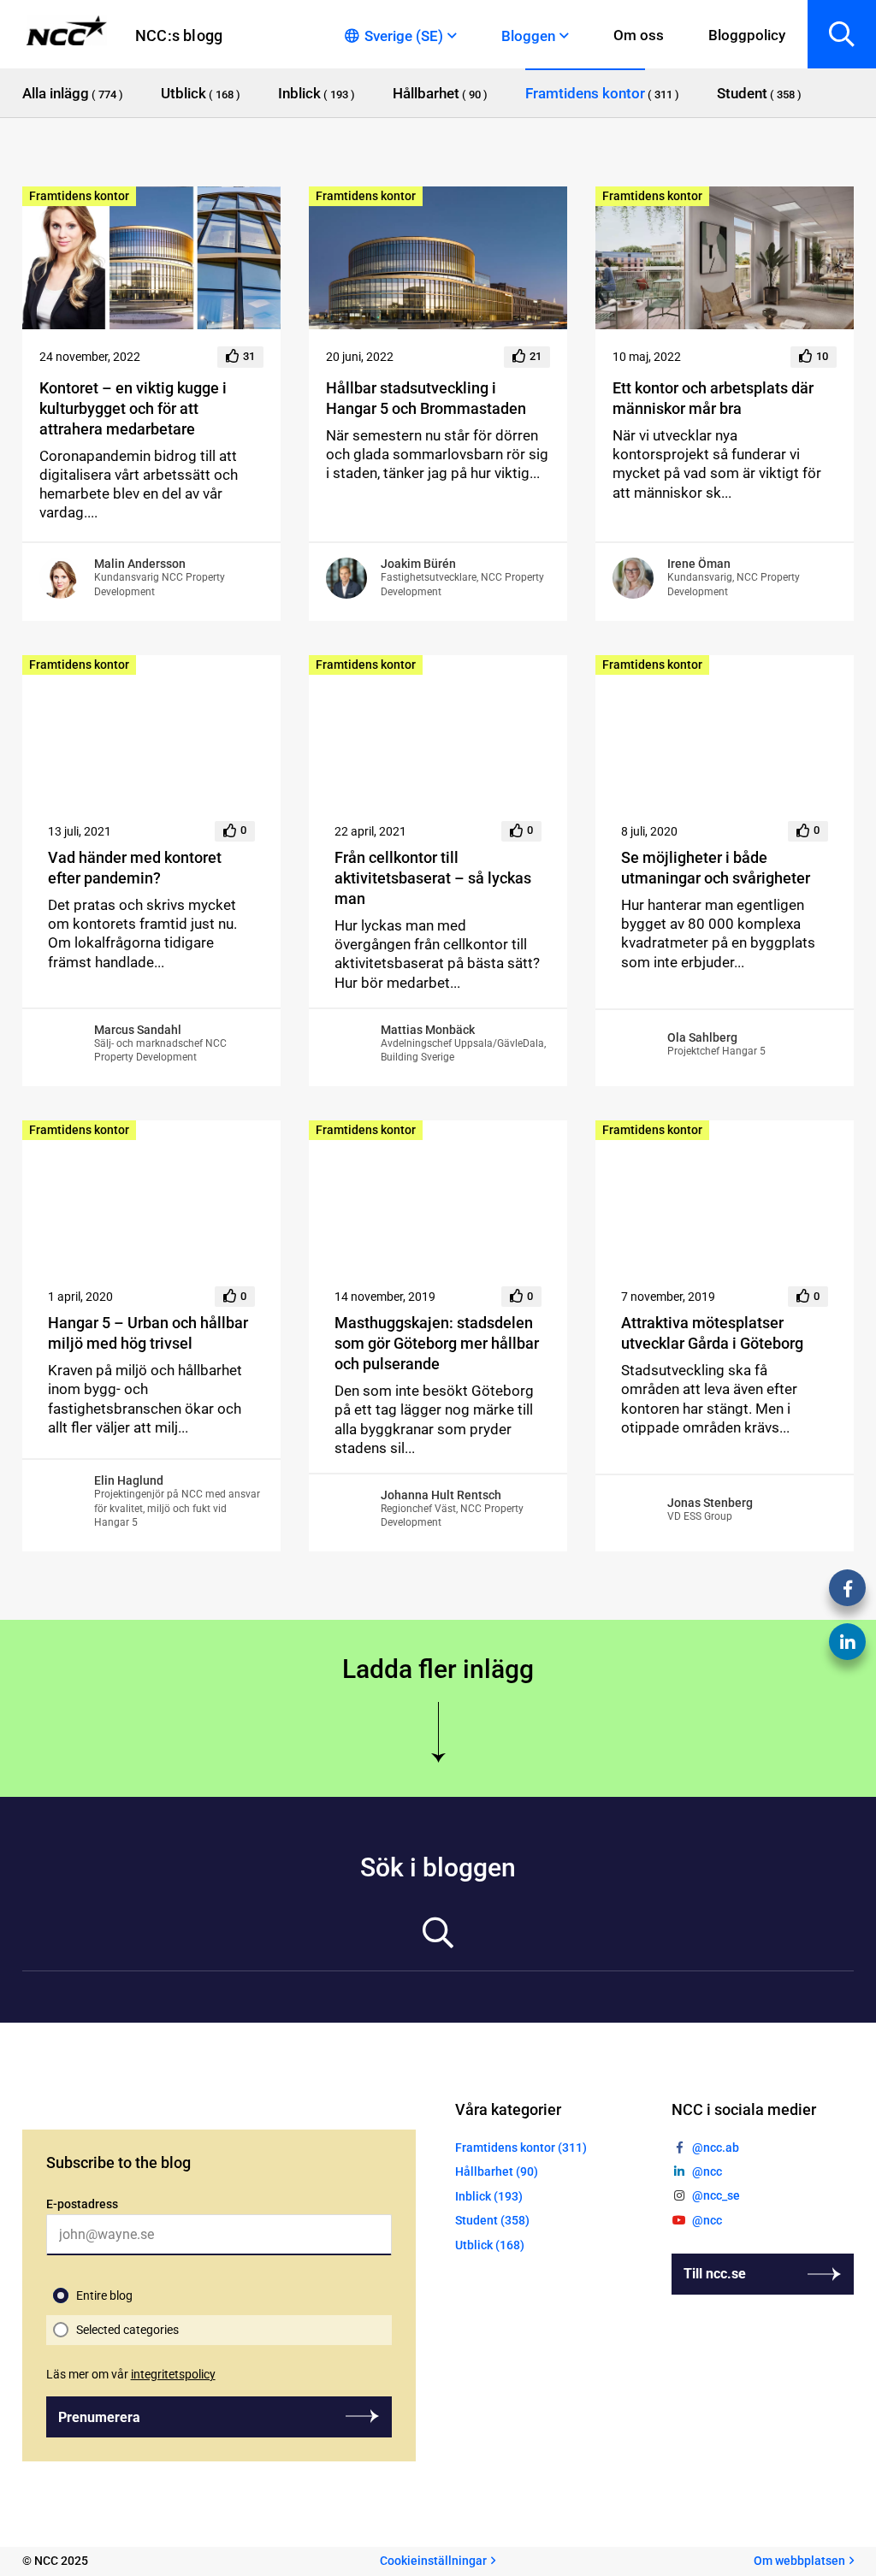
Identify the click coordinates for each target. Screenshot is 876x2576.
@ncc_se (716, 2195)
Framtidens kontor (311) (521, 2148)
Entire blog (104, 2295)
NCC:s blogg (179, 35)
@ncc (707, 2171)
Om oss (639, 35)
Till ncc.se (715, 2274)
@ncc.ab (716, 2148)
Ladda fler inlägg (438, 1669)
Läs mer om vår (131, 2374)
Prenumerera (99, 2417)
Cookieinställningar (433, 2561)
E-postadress (82, 2204)
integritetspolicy (173, 2374)
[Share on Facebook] (847, 1588)
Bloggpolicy (747, 35)
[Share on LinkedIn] (847, 1642)
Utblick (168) (490, 2245)
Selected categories (127, 2330)
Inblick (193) (489, 2196)
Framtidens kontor (79, 196)
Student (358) (492, 2220)
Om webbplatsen (799, 2561)
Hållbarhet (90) (497, 2171)
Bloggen (528, 36)
